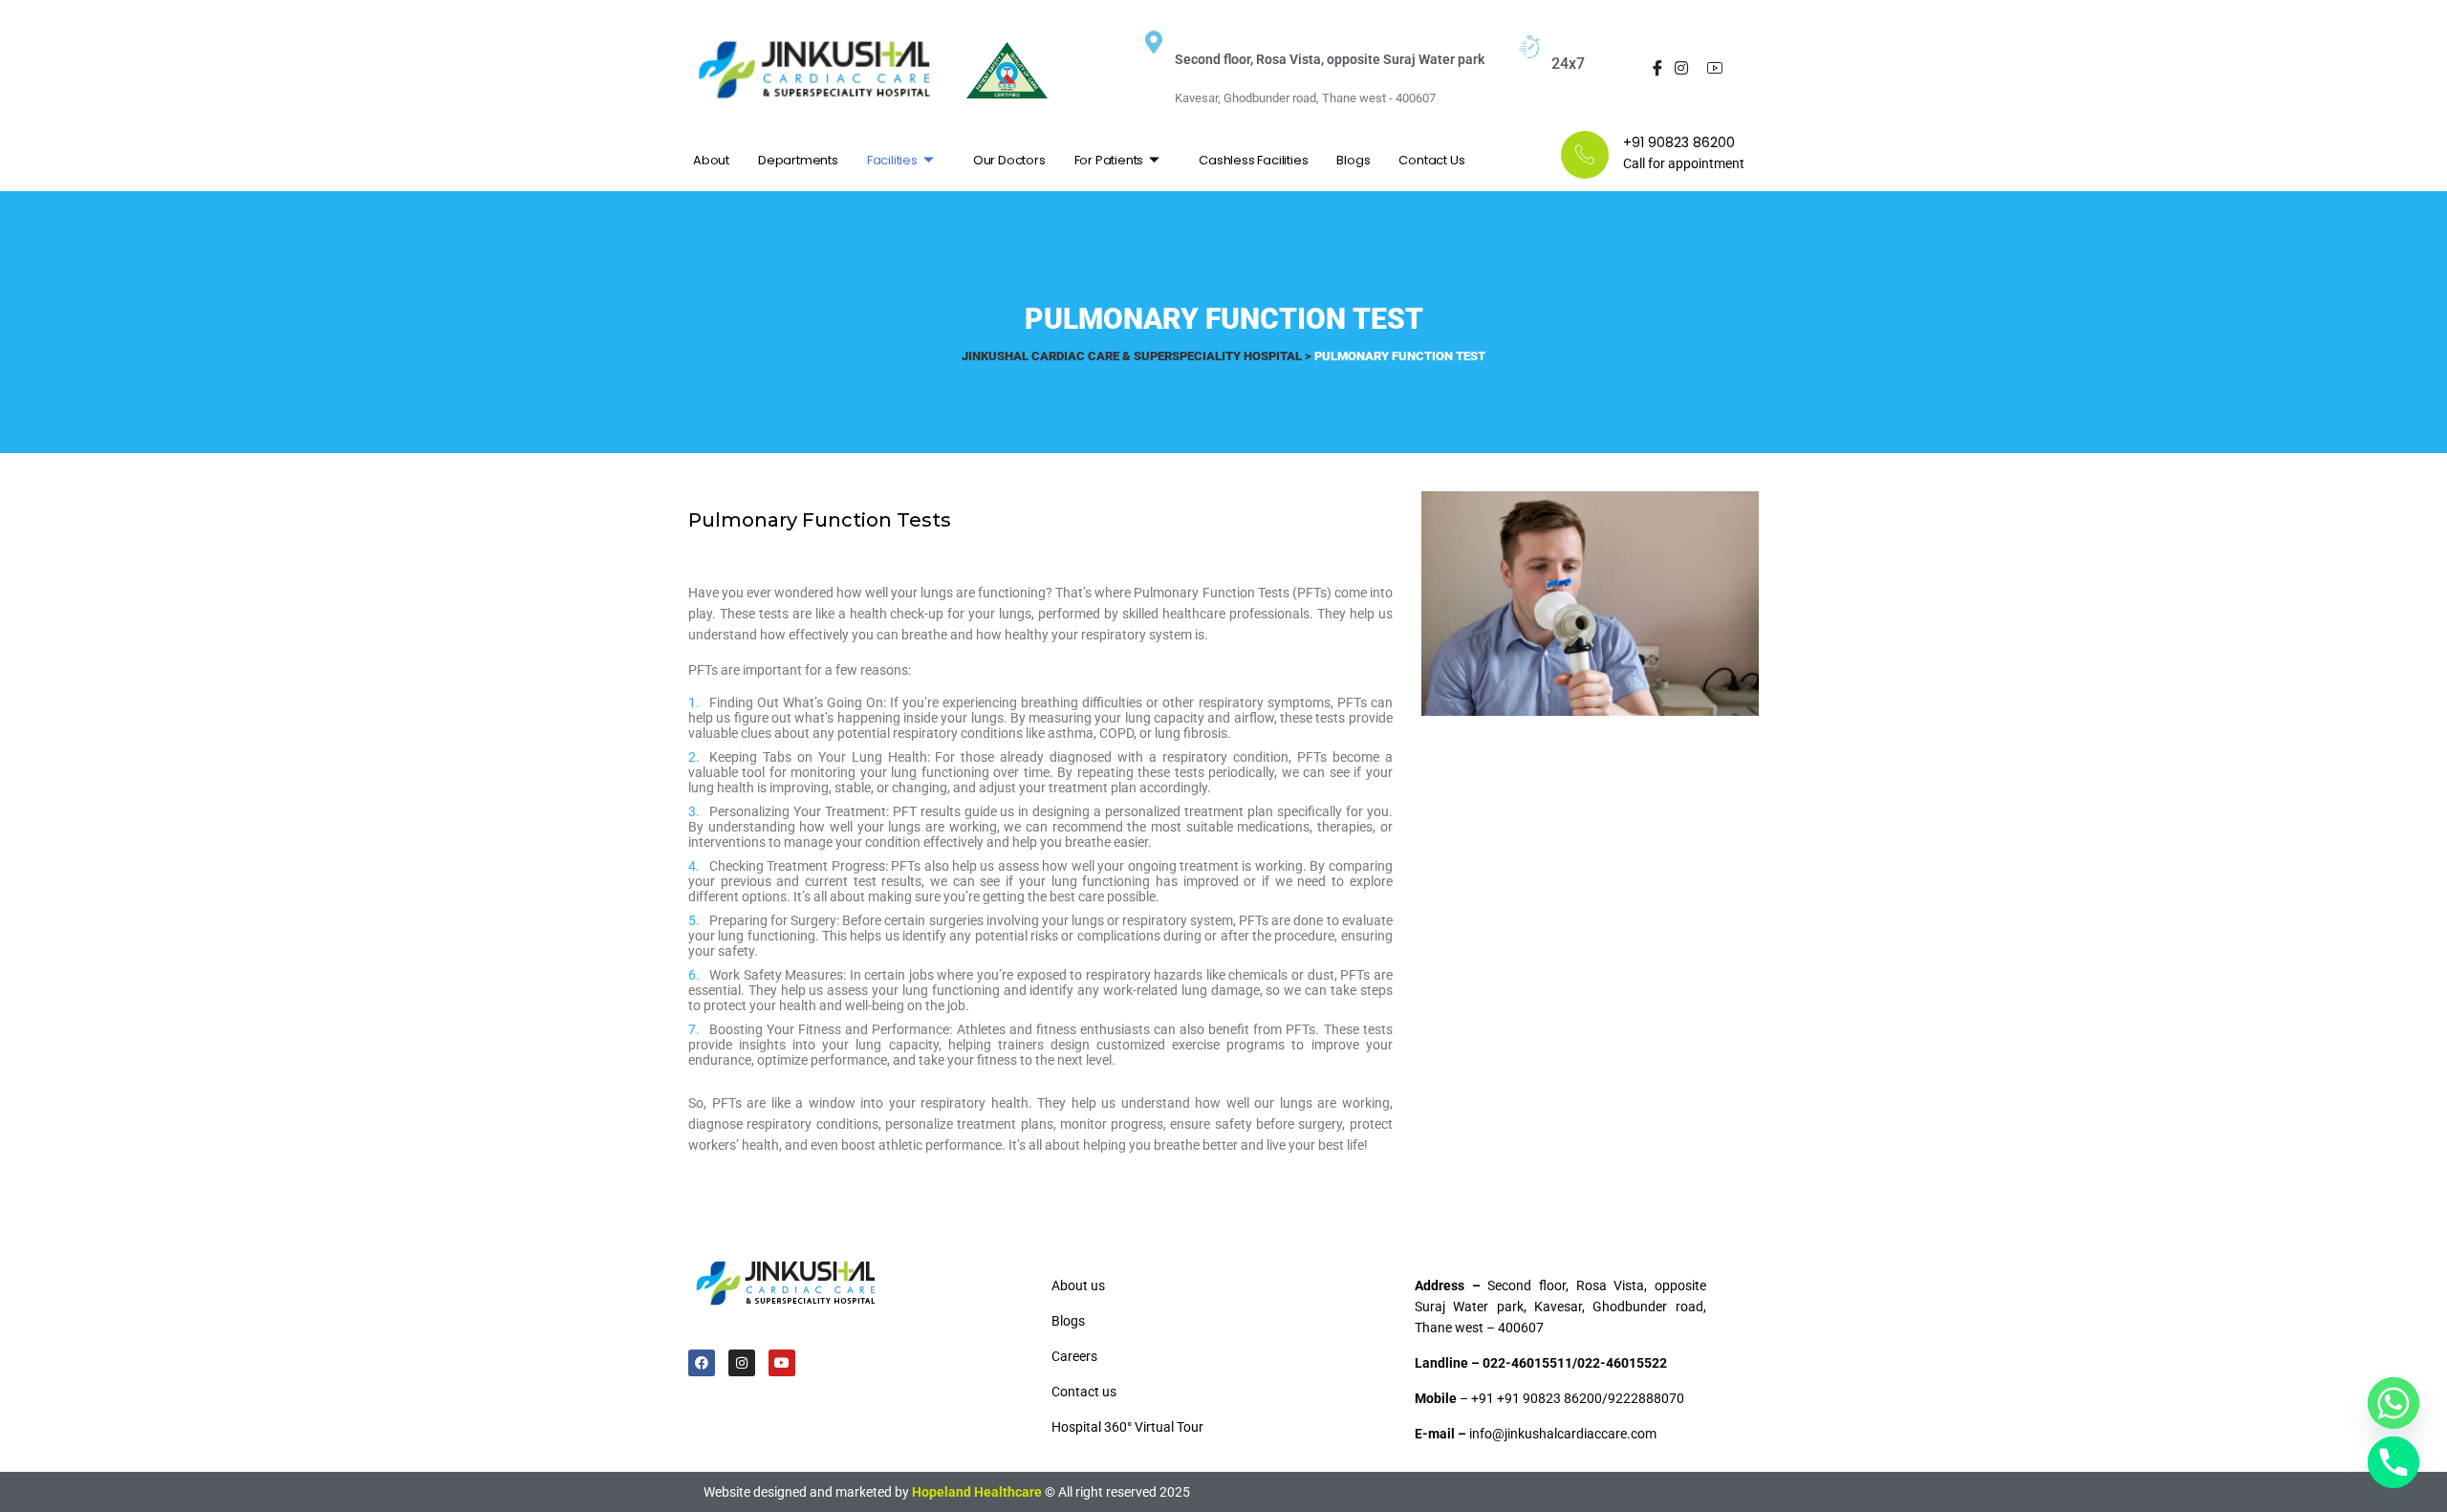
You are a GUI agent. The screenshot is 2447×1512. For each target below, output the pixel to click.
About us (1078, 1285)
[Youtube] (1711, 70)
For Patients (1109, 160)
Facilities (892, 160)
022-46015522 (1622, 1363)
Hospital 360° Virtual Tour (1127, 1427)
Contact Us (1431, 160)
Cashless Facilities (1253, 160)
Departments (798, 160)
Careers (1074, 1356)
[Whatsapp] (2393, 1403)
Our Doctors (1009, 160)
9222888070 (1646, 1398)
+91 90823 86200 (1549, 1398)
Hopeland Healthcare (977, 1492)
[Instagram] (1682, 70)
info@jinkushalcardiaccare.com (1563, 1434)
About (711, 160)
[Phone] (2393, 1462)
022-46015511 (1527, 1363)
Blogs (1353, 160)
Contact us (1084, 1392)
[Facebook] (1653, 70)
